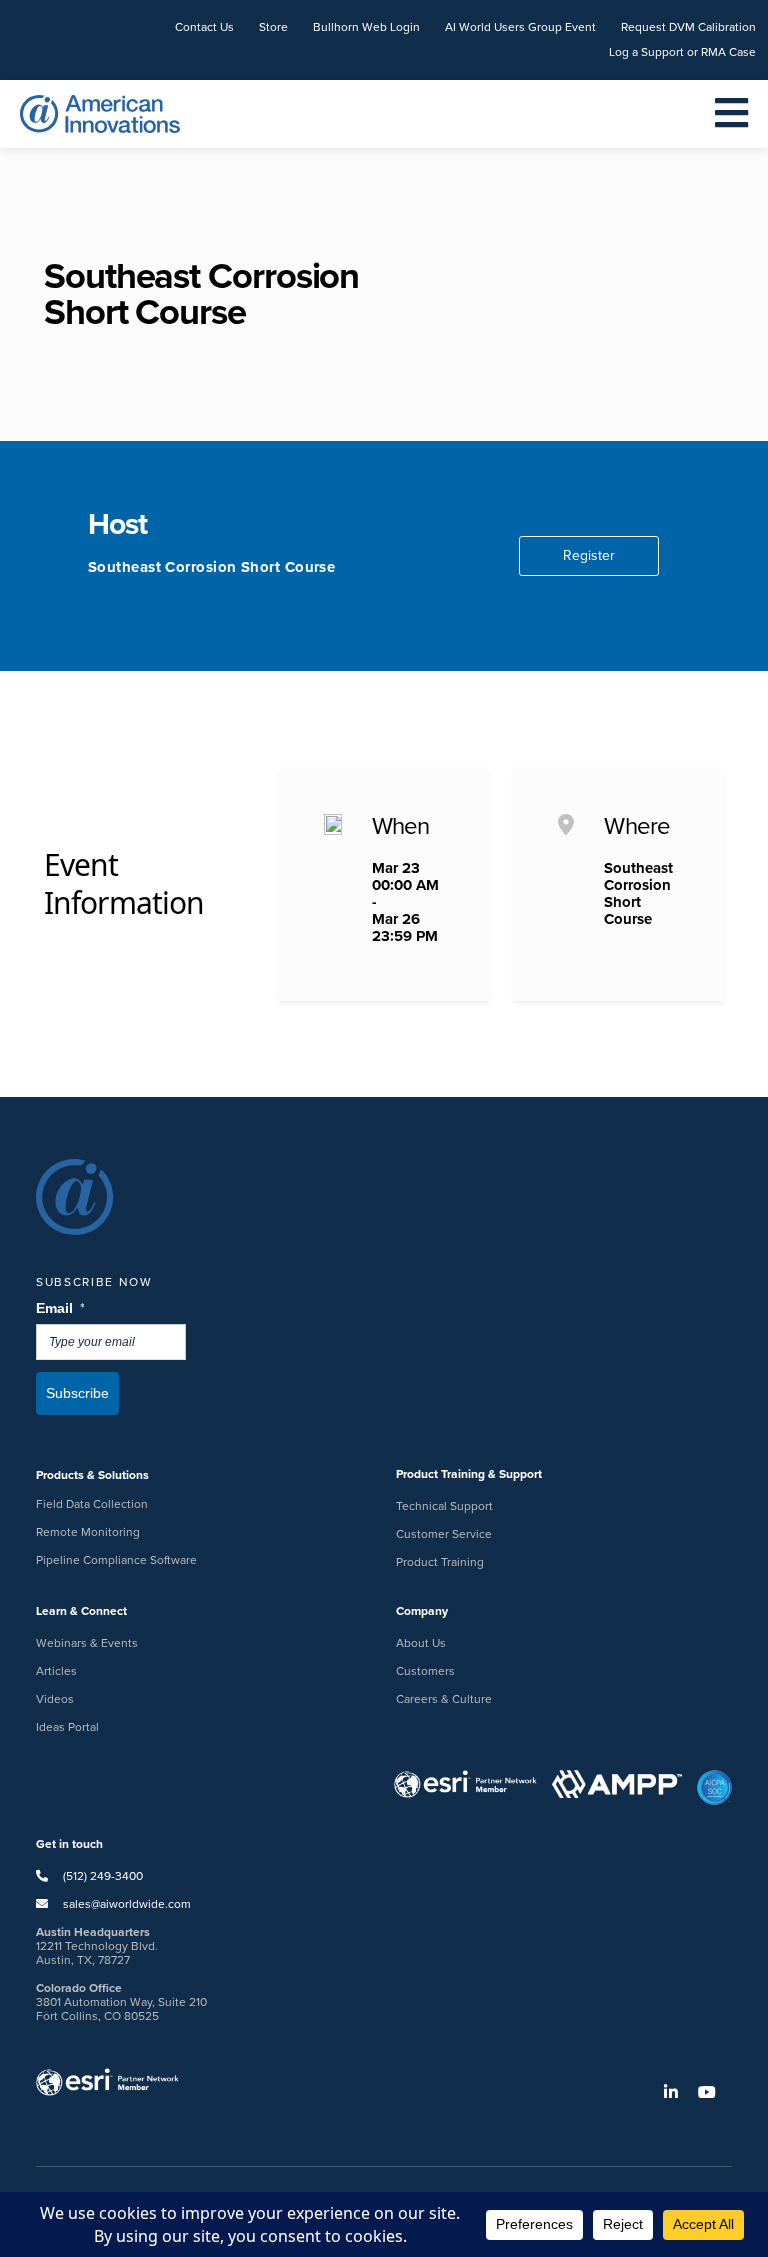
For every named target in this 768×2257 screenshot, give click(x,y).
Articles (56, 1671)
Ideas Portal (67, 1727)
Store (273, 27)
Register (589, 555)
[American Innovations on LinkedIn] (679, 2092)
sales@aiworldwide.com (127, 1904)
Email (61, 1308)
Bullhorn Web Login (366, 27)
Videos (55, 1699)
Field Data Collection (92, 1504)
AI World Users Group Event (520, 27)
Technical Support (444, 1506)
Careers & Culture (444, 1699)
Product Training (440, 1562)
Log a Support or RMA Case (682, 52)
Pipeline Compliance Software (116, 1560)
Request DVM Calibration (688, 27)
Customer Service (444, 1534)
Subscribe (77, 1393)
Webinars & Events (87, 1643)
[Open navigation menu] (731, 114)
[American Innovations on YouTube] (715, 2092)
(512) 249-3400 (101, 1876)
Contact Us (204, 27)
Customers (425, 1671)
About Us (421, 1643)
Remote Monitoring (88, 1532)
